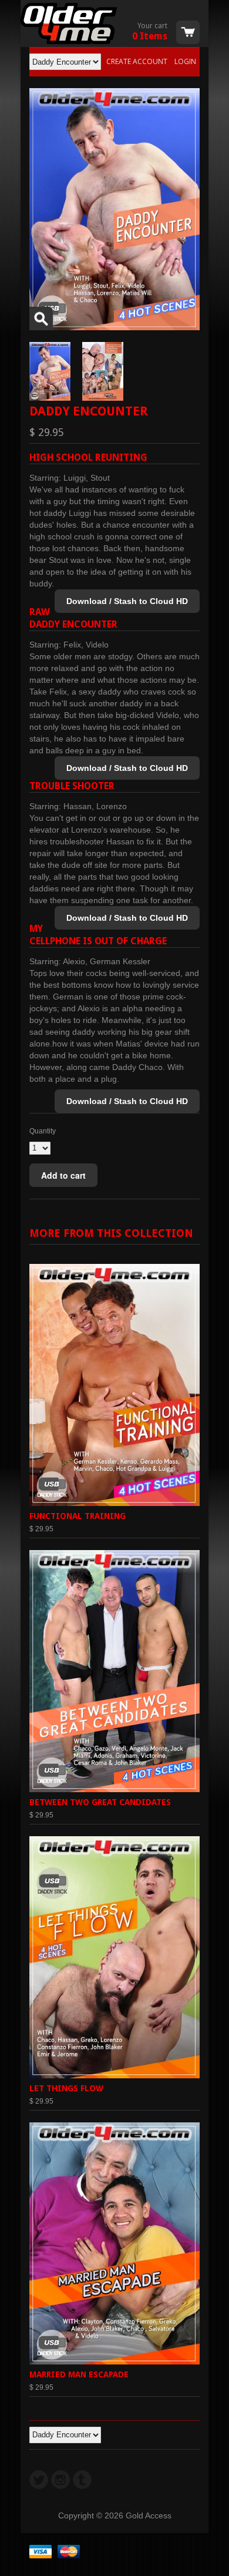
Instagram (60, 2480)
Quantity (43, 1131)
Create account (137, 61)
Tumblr (82, 2480)
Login (185, 61)
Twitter (39, 2480)
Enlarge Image (41, 318)
